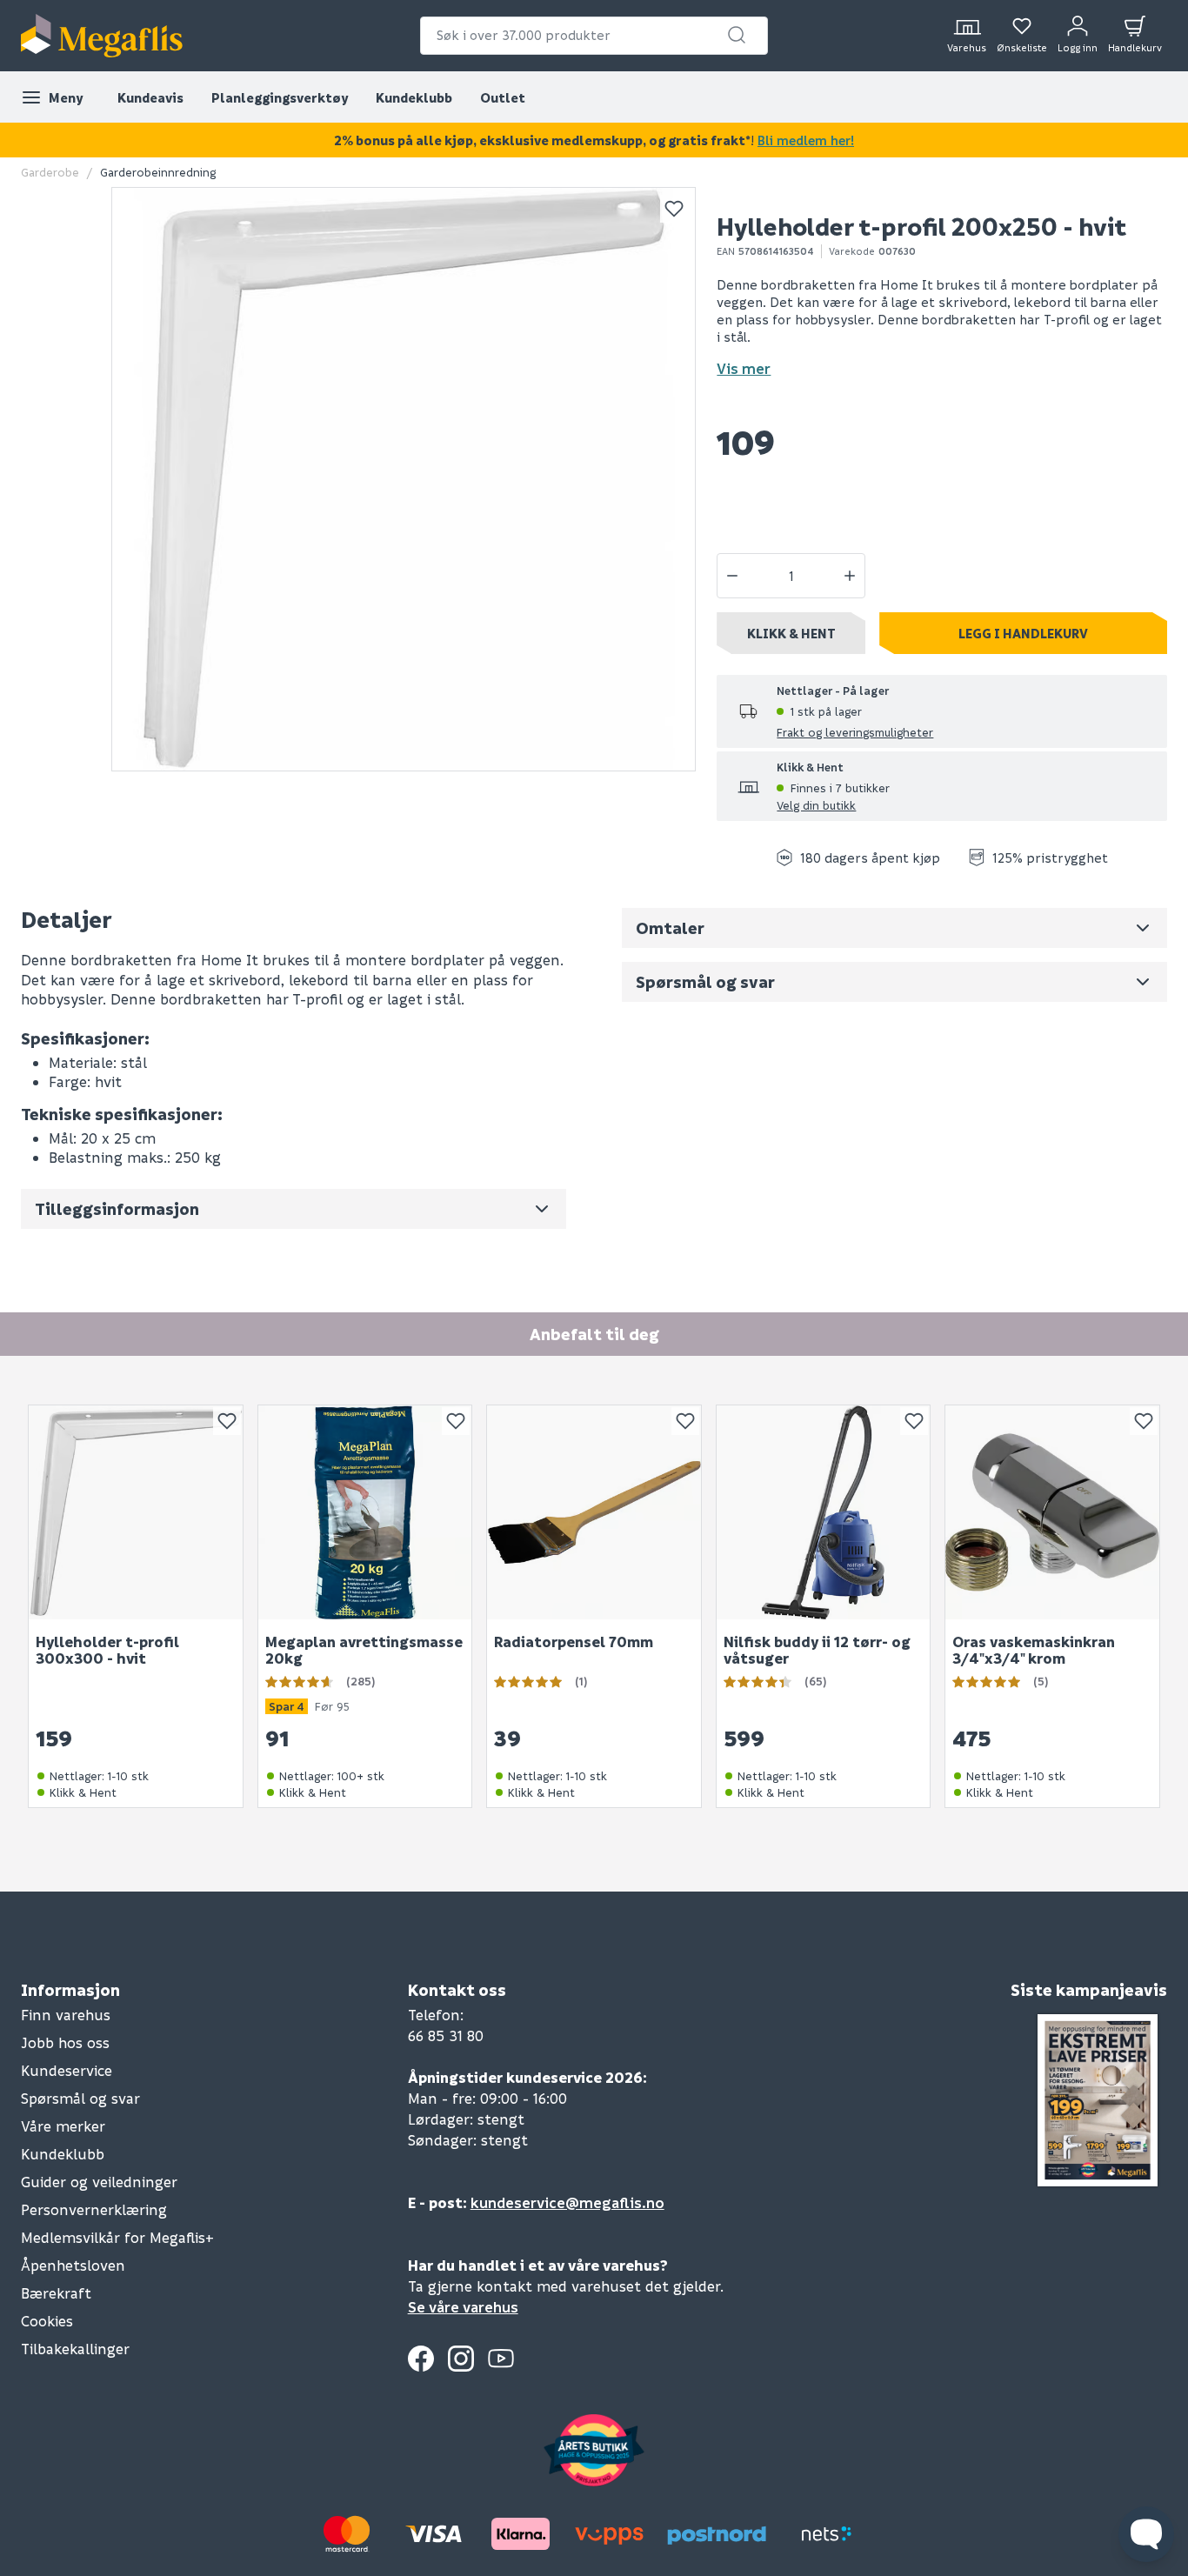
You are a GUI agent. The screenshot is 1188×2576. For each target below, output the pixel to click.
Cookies (47, 2321)
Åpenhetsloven (73, 2265)
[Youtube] (501, 2359)
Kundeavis (150, 97)
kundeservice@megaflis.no (567, 2202)
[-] (732, 576)
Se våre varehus (463, 2307)
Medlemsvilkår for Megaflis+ (117, 2237)
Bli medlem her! (806, 140)
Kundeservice (67, 2070)
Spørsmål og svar (80, 2098)
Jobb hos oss (65, 2042)
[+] (850, 576)
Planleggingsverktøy (280, 97)
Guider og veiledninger (99, 2182)
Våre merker (63, 2126)
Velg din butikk (816, 805)
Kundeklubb (414, 97)
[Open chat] (1146, 2534)
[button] (737, 35)
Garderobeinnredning (158, 172)
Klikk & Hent (791, 633)
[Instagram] (461, 2359)
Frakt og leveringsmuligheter (855, 732)
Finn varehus (66, 2015)
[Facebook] (421, 2359)
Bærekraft (56, 2293)
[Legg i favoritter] (674, 209)
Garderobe (50, 172)
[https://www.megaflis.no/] (102, 36)
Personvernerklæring (94, 2209)
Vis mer (744, 368)
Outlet (503, 97)
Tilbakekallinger (75, 2349)
